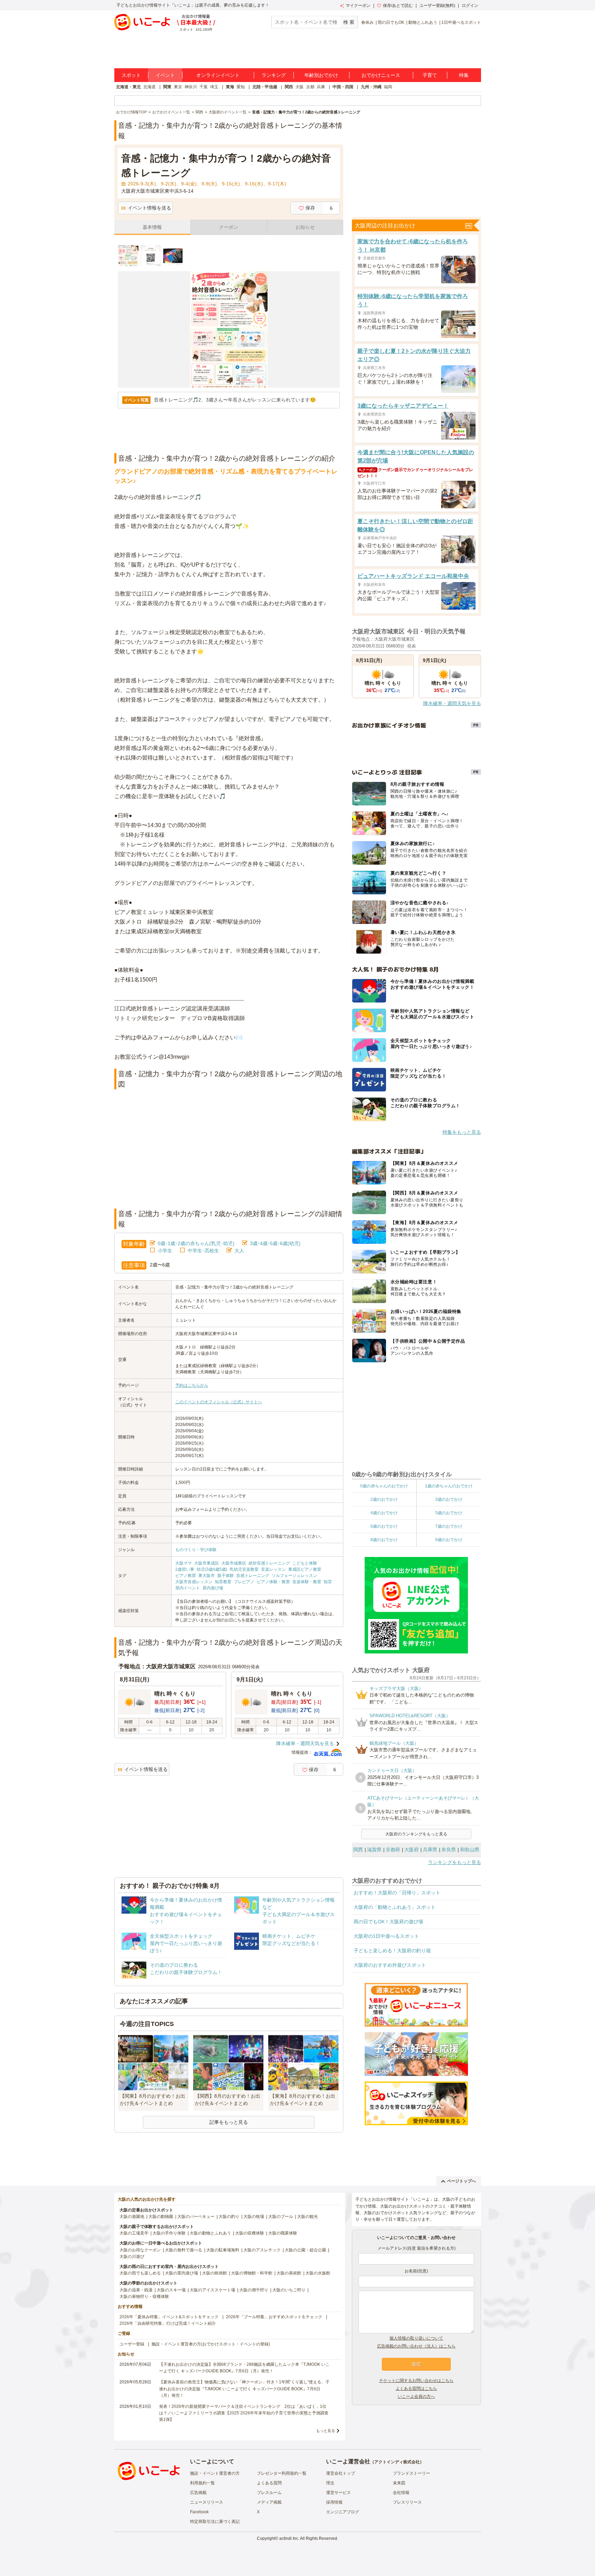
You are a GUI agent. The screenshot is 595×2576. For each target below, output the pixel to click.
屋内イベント (188, 1588)
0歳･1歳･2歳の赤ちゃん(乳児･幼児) (196, 1243)
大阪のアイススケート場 (212, 2290)
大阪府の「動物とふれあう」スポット (395, 1907)
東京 (178, 87)
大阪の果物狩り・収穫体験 (144, 2297)
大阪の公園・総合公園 (305, 2250)
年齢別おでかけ (321, 75)
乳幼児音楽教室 (244, 1569)
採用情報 (334, 2502)
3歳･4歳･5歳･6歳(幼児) (275, 1243)
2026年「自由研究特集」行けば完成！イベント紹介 (168, 2323)
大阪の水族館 (318, 2273)
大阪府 (411, 1850)
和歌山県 (470, 1850)
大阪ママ (184, 1563)
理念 (330, 2483)
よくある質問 (269, 2483)
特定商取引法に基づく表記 (215, 2522)
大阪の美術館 (289, 2273)
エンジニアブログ (343, 2512)
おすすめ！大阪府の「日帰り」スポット (397, 1893)
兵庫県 (430, 1850)
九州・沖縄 (371, 87)
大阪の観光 (307, 2217)
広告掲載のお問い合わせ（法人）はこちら (416, 2346)
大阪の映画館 (215, 2273)
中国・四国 (343, 87)
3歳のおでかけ (449, 1499)
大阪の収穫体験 (250, 2233)
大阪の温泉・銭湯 (136, 2290)
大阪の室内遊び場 (181, 2273)
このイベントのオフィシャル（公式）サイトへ (219, 1402)
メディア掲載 (269, 2502)
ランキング (274, 75)
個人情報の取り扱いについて (416, 2338)
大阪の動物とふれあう (210, 2233)
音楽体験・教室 (307, 1582)
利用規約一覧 (202, 2483)
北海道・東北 (128, 87)
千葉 (203, 87)
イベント (165, 75)
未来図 (399, 2483)
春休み (367, 22)
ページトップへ (461, 2181)
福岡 (388, 87)
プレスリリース (407, 2502)
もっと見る (326, 2431)
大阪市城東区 (234, 1563)
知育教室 (223, 1582)
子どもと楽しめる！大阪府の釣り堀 (392, 1951)
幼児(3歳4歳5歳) (212, 1569)
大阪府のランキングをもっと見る (416, 1834)
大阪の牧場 (254, 2217)
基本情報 (152, 227)
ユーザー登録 (132, 2344)
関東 (167, 87)
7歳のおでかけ (449, 1526)
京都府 (393, 1850)
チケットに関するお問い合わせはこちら (416, 2381)
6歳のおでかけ (384, 1526)
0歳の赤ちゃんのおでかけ (384, 1486)
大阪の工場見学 (134, 2233)
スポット (131, 75)
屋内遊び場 (213, 1588)
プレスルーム (269, 2493)
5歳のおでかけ (449, 1513)
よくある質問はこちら (416, 2389)
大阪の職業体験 (283, 2233)
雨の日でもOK (391, 22)
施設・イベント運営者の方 (215, 2473)
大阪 (300, 87)
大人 (239, 1251)
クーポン (229, 227)
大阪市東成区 (207, 1563)
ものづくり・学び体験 (196, 1550)
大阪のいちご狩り (289, 2290)
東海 (230, 87)
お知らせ (305, 227)
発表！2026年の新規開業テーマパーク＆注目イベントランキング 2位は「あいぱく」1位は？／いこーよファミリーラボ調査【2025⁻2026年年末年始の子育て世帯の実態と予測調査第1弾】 (244, 2413)
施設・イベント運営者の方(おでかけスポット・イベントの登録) (211, 2344)
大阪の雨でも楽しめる (140, 2273)
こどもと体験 (305, 1563)
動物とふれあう (423, 22)
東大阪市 (207, 1576)
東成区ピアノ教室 (305, 1569)
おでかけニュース (381, 75)
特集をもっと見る (462, 1132)
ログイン (470, 6)
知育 (328, 1582)
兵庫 (321, 87)
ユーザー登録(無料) (437, 6)
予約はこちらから (192, 1385)
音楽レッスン (273, 1569)
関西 (289, 87)
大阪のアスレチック (262, 2250)
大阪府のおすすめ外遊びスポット (390, 1965)
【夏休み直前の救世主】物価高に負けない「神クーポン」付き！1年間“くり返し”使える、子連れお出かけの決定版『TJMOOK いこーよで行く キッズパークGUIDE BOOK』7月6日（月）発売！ (244, 2389)
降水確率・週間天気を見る (305, 1743)
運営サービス (338, 2493)
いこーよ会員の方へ (416, 2396)
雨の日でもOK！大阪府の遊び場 (388, 1922)
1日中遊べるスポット (461, 22)
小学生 (165, 1251)
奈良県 (449, 1850)
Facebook (199, 2512)
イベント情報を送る (149, 208)
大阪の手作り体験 (169, 2233)
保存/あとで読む (398, 6)
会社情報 (401, 2493)
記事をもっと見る (229, 2122)
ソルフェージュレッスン (294, 1576)
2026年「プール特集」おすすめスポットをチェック (274, 2317)
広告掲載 (198, 2493)
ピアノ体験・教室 (273, 1582)
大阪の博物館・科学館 (252, 2273)
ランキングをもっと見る (455, 1862)
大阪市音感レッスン (194, 1582)
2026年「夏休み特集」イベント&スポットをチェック (169, 2317)
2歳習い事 (185, 1569)
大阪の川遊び (132, 2257)
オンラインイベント (218, 75)
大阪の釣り (229, 2217)
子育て (430, 75)
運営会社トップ (341, 2473)
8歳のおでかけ (384, 1540)
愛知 (241, 87)
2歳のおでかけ (384, 1499)
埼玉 (214, 87)
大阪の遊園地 (132, 2217)
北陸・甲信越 (265, 87)
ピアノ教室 (186, 1576)
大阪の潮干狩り (254, 2290)
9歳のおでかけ (449, 1540)
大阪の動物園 (161, 2217)
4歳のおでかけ (384, 1513)
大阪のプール (281, 2217)
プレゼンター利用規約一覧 (282, 2473)
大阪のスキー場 (171, 2290)
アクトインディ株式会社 (397, 2462)
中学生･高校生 (203, 1251)
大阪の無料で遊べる (184, 2250)
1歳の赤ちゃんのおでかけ (449, 1486)
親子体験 (226, 1576)
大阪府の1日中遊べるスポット (386, 1936)
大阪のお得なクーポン (140, 2250)
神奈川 (191, 87)
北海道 (149, 87)
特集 (464, 75)
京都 (310, 87)
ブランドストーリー (411, 2473)
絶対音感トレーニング (269, 1563)
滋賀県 (374, 1850)
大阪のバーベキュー (196, 2217)
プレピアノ (244, 1582)
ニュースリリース (207, 2502)
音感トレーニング (253, 1576)
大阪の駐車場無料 (223, 2250)
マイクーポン (358, 6)
